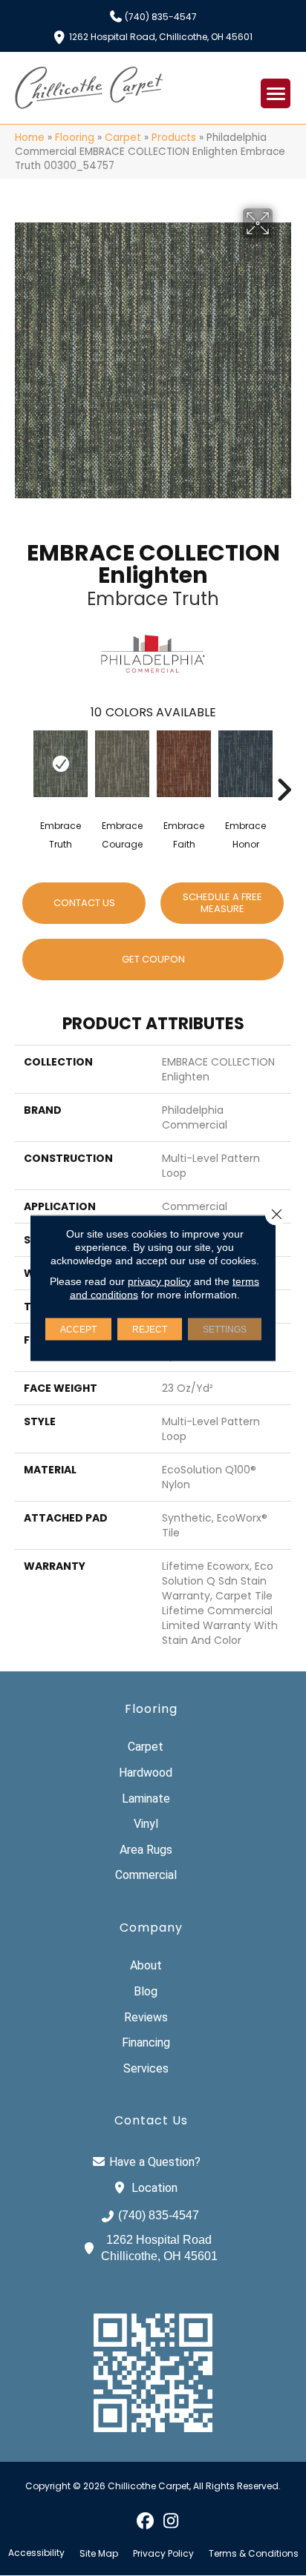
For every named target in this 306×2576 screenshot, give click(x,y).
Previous (22, 767)
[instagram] (171, 2520)
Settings (225, 1330)
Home (30, 138)
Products (174, 138)
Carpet (123, 138)
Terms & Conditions (254, 2554)
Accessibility (36, 2553)
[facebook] (145, 2520)
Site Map (99, 2554)
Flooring (75, 138)
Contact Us (84, 903)
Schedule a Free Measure (222, 903)
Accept (78, 1330)
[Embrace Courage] (122, 764)
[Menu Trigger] (276, 93)
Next (284, 767)
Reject (150, 1330)
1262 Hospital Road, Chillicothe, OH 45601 (161, 36)
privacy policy (159, 1281)
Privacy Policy (163, 2554)
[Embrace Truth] (61, 764)
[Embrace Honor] (245, 764)
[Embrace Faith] (184, 764)
